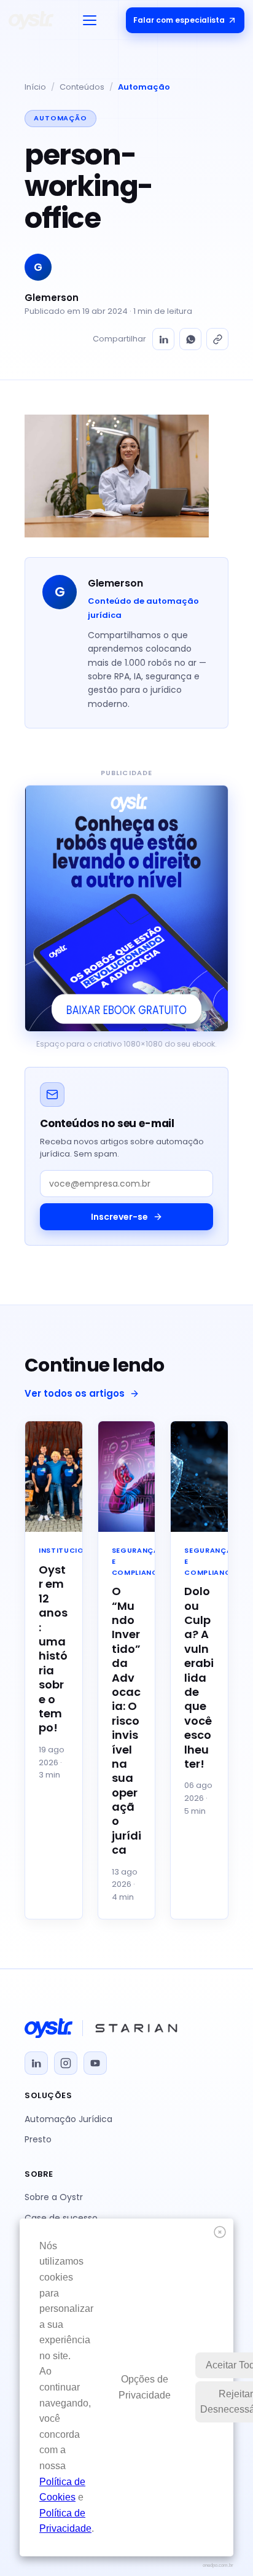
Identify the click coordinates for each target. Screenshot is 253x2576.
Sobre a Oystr (54, 2197)
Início (35, 87)
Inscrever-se (119, 1217)
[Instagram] (66, 2063)
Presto (38, 2139)
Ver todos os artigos (75, 1393)
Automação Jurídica (68, 2119)
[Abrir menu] (90, 20)
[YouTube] (95, 2063)
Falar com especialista (179, 20)
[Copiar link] (217, 339)
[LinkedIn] (163, 339)
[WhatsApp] (190, 339)
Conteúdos (82, 87)
